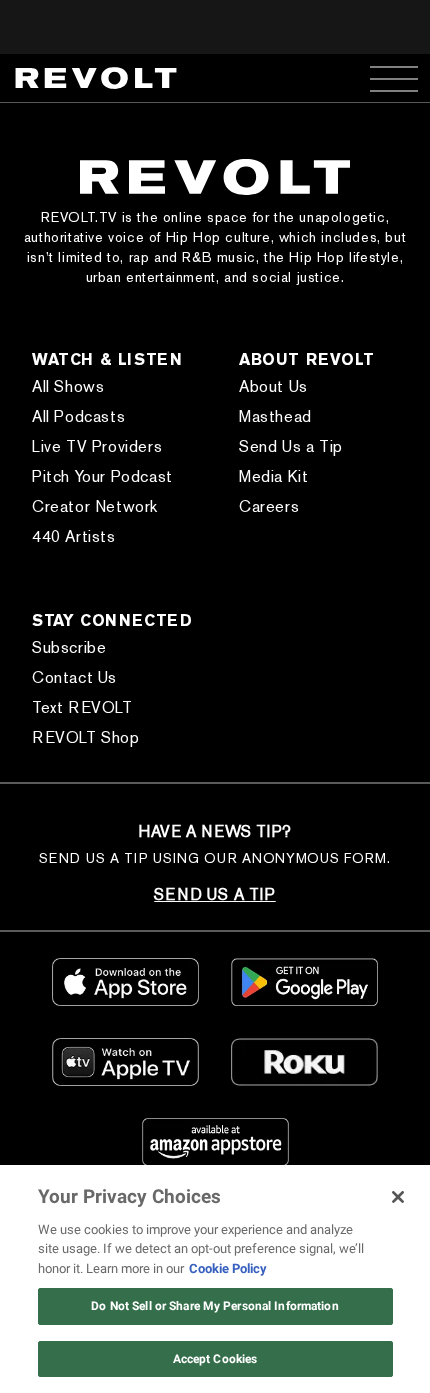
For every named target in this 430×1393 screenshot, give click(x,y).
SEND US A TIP (214, 894)
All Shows (68, 386)
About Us (273, 386)
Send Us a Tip (291, 446)
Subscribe (69, 647)
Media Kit (273, 476)
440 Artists (74, 536)
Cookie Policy (228, 1268)
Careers (269, 506)
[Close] (398, 1197)
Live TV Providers (97, 446)
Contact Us (74, 677)
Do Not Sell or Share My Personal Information (214, 1306)
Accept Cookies (215, 1359)
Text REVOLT (82, 707)
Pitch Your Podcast (102, 476)
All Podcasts (78, 416)
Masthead (275, 416)
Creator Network (95, 506)
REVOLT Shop (86, 737)
